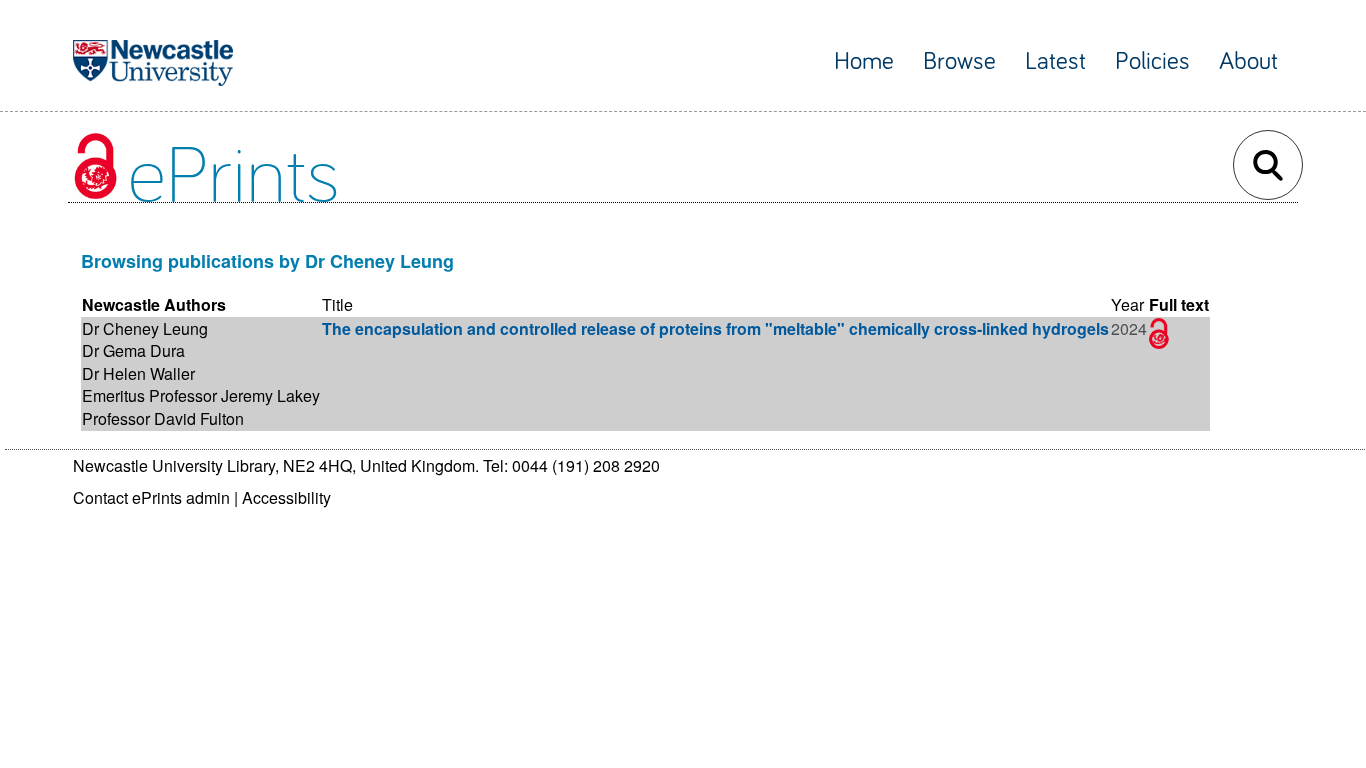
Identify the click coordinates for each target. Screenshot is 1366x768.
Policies (1152, 61)
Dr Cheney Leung (145, 328)
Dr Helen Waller (138, 373)
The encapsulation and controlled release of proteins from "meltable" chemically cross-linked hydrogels (715, 328)
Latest (1055, 61)
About (1248, 61)
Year (1127, 304)
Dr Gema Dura (133, 350)
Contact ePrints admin (151, 497)
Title (337, 304)
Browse (959, 61)
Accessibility (286, 497)
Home (864, 61)
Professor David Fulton (163, 418)
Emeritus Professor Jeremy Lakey (201, 395)
